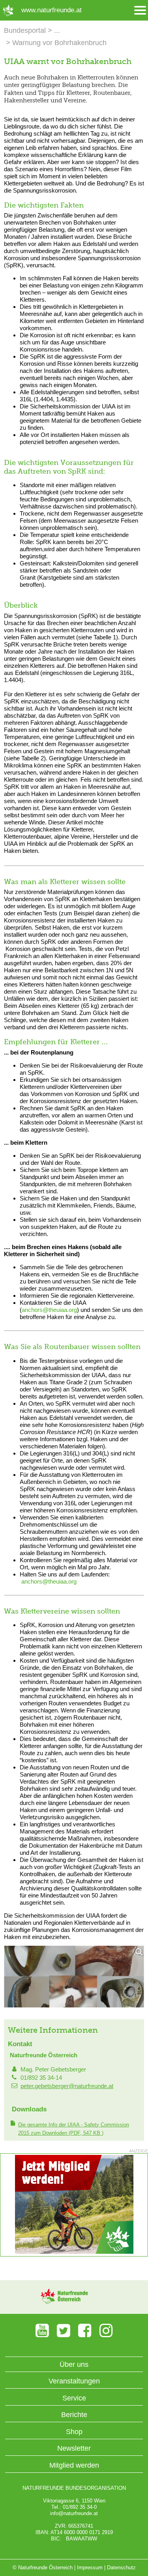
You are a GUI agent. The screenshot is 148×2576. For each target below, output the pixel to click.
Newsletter (74, 2448)
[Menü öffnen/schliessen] (140, 10)
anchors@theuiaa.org (49, 1310)
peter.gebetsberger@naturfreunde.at (67, 2086)
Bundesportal (25, 30)
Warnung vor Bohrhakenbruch (59, 43)
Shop (74, 2432)
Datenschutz (121, 2567)
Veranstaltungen (74, 2381)
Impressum (90, 2567)
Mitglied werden (74, 2465)
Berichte (74, 2415)
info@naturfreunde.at (74, 2513)
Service (74, 2398)
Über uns (74, 2364)
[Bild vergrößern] (74, 1977)
